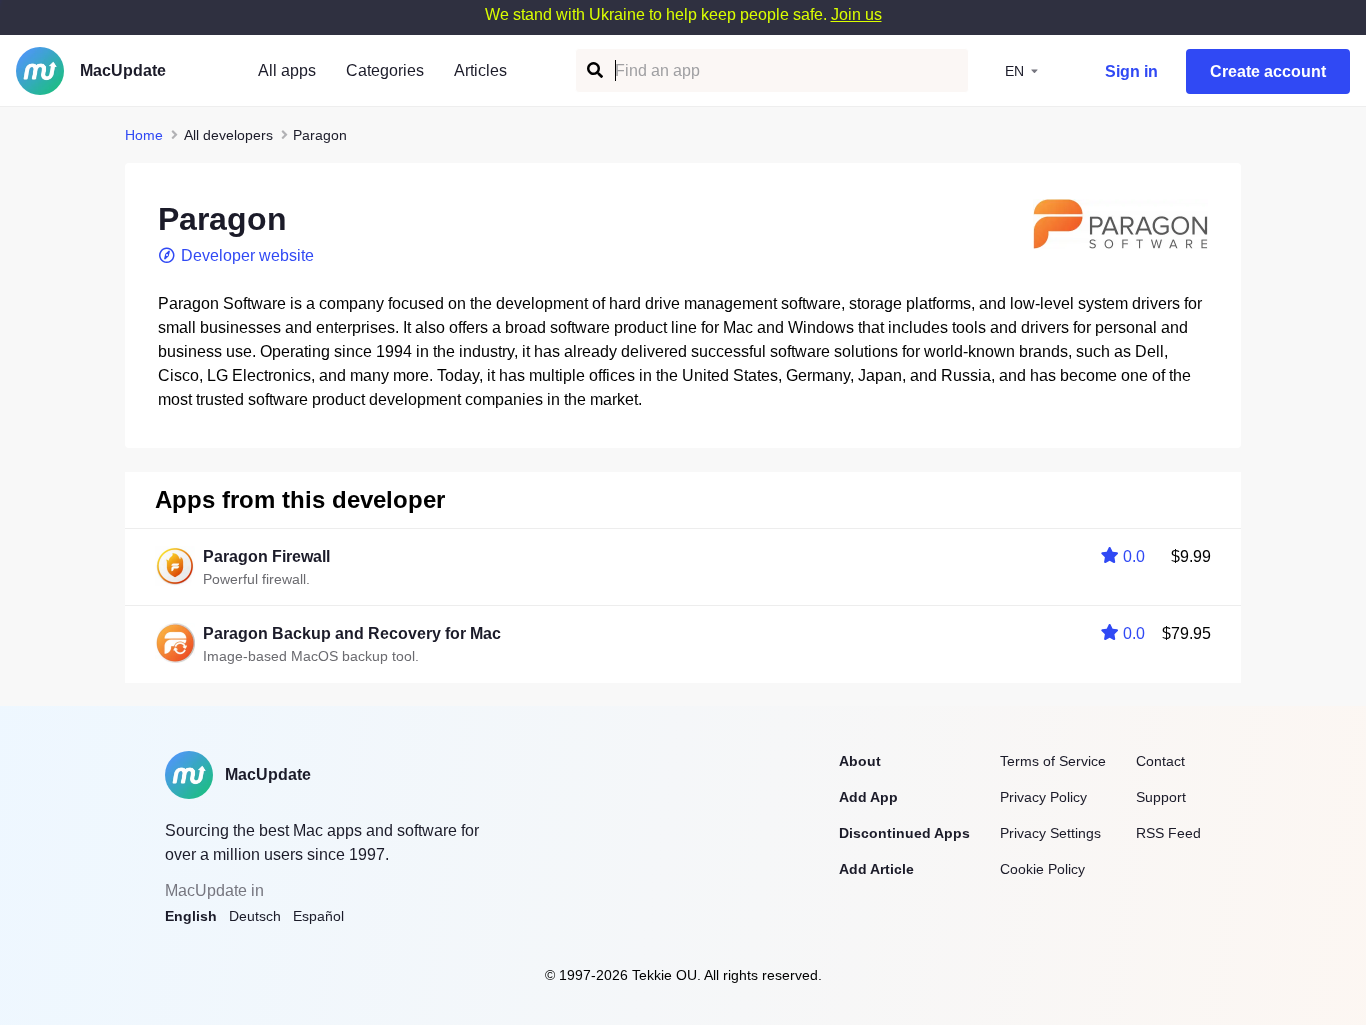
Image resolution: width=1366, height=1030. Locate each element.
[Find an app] (593, 70)
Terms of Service (1053, 761)
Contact (1160, 761)
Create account (1268, 71)
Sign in (1131, 71)
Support (1161, 797)
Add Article (876, 869)
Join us (856, 14)
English (191, 916)
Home (144, 135)
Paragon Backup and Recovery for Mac (352, 633)
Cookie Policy (1042, 869)
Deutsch (255, 916)
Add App (868, 797)
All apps (287, 70)
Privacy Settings (1050, 833)
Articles (480, 70)
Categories (385, 70)
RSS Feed (1168, 833)
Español (318, 916)
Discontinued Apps (904, 833)
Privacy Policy (1043, 797)
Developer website (247, 255)
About (860, 761)
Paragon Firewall (266, 556)
